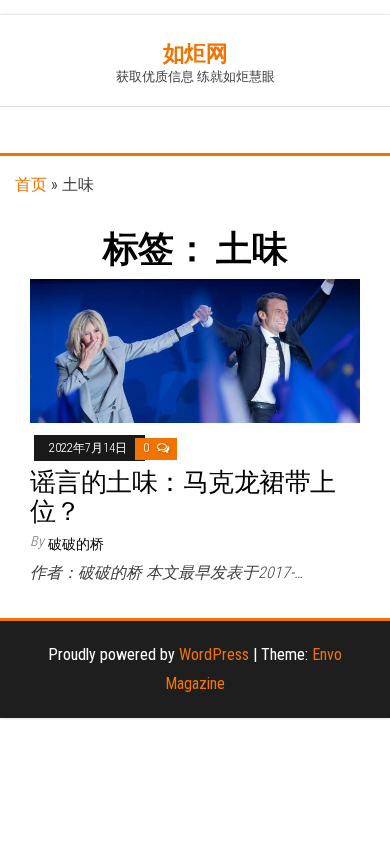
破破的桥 (76, 544)
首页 (31, 184)
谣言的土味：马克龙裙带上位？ (183, 496)
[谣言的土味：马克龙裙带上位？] (195, 350)
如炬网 (195, 53)
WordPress (214, 654)
